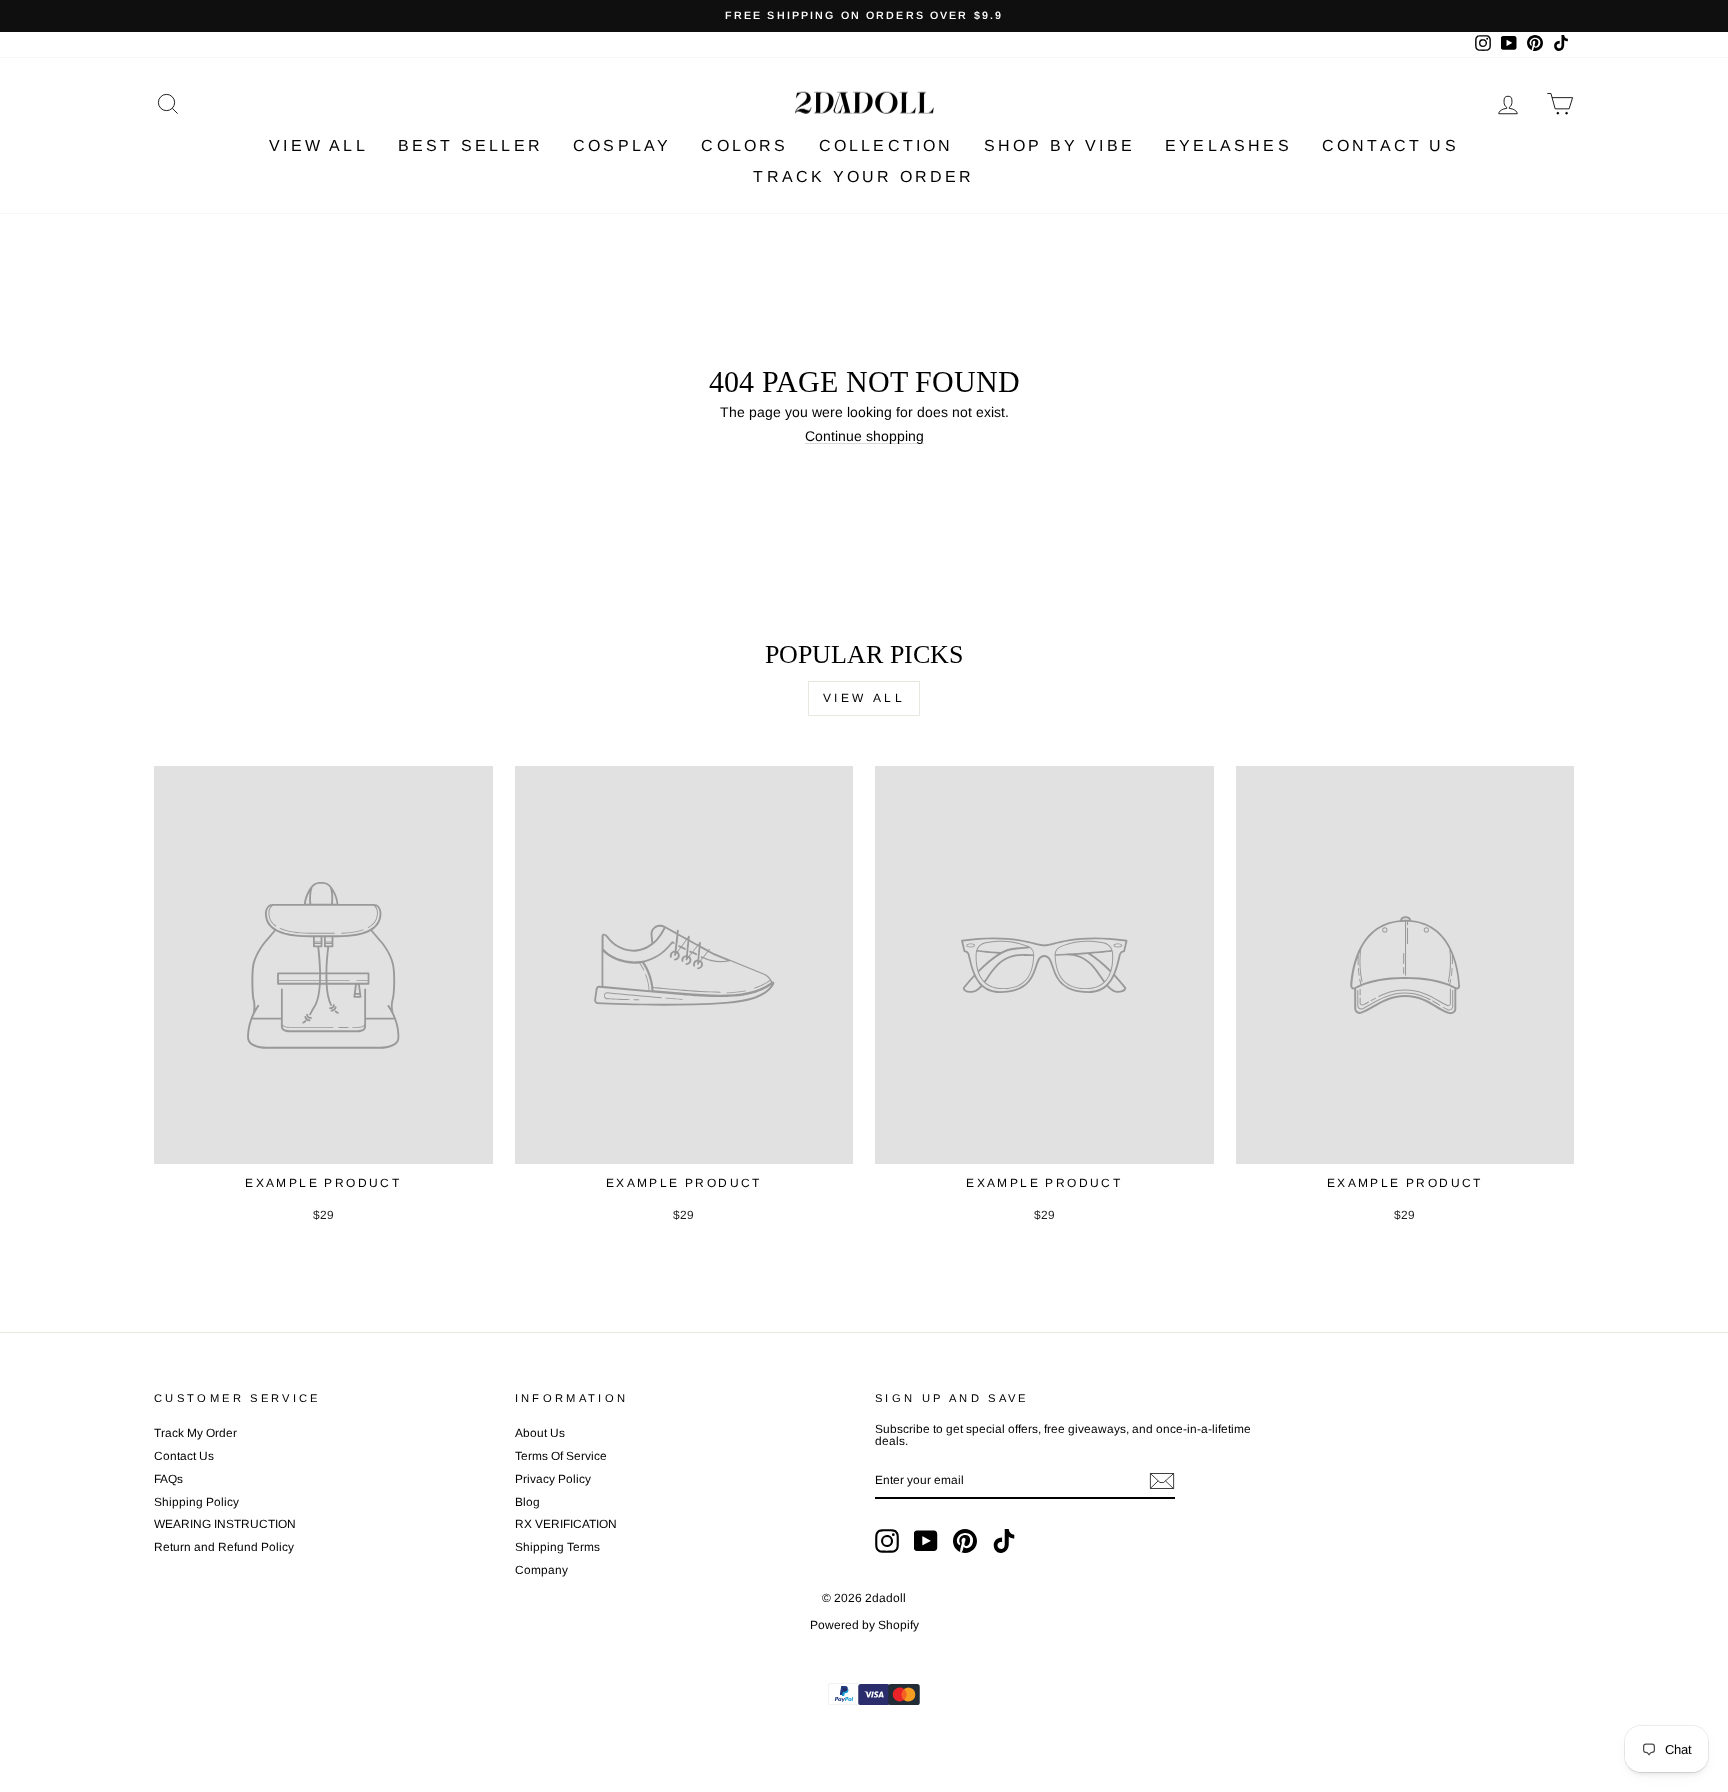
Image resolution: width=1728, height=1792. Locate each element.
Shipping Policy (196, 1502)
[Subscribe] (1162, 1481)
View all (864, 698)
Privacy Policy (553, 1479)
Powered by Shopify (864, 1625)
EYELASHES (1228, 145)
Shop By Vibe (1059, 145)
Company (541, 1570)
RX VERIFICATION (566, 1524)
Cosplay (622, 145)
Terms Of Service (561, 1456)
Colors (744, 145)
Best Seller (470, 145)
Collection (886, 145)
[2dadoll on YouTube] (926, 1541)
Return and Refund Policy (224, 1547)
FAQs (168, 1479)
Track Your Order (863, 176)
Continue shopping (864, 436)
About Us (540, 1433)
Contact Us (1390, 145)
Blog (527, 1502)
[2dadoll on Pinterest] (965, 1541)
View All (318, 145)
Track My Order (195, 1433)
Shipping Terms (557, 1547)
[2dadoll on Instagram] (887, 1541)
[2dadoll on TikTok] (1004, 1541)
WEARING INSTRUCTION (225, 1524)
